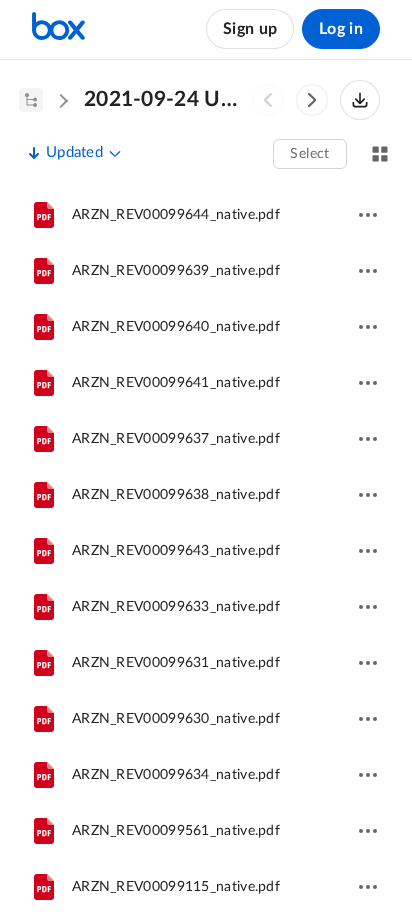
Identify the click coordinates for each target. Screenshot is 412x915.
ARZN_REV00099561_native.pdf (176, 831)
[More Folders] (31, 100)
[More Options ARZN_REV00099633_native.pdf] (368, 607)
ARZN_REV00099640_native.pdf (176, 327)
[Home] (58, 29)
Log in (341, 29)
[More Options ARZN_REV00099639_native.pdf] (368, 271)
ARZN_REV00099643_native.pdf (176, 551)
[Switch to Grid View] (380, 154)
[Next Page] (312, 100)
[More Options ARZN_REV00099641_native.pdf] (368, 383)
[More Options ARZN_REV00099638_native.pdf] (368, 495)
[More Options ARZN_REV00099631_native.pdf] (368, 663)
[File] (44, 215)
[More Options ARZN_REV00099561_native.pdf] (368, 831)
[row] (206, 215)
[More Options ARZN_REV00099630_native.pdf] (368, 719)
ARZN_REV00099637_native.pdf (176, 439)
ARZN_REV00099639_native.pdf (176, 271)
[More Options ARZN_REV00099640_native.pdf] (368, 327)
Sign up (250, 29)
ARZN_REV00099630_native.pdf (176, 719)
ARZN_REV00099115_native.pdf (176, 887)
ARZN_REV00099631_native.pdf (176, 663)
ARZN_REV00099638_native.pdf (176, 495)
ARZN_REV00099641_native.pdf (176, 383)
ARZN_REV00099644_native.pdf (176, 215)
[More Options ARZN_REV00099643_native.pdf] (368, 551)
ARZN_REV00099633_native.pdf (176, 607)
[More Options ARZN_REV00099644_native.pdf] (368, 215)
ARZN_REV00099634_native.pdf (176, 775)
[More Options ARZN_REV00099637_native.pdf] (368, 439)
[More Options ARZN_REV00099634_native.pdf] (368, 775)
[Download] (360, 100)
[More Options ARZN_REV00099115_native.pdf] (368, 887)
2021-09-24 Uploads (165, 99)
